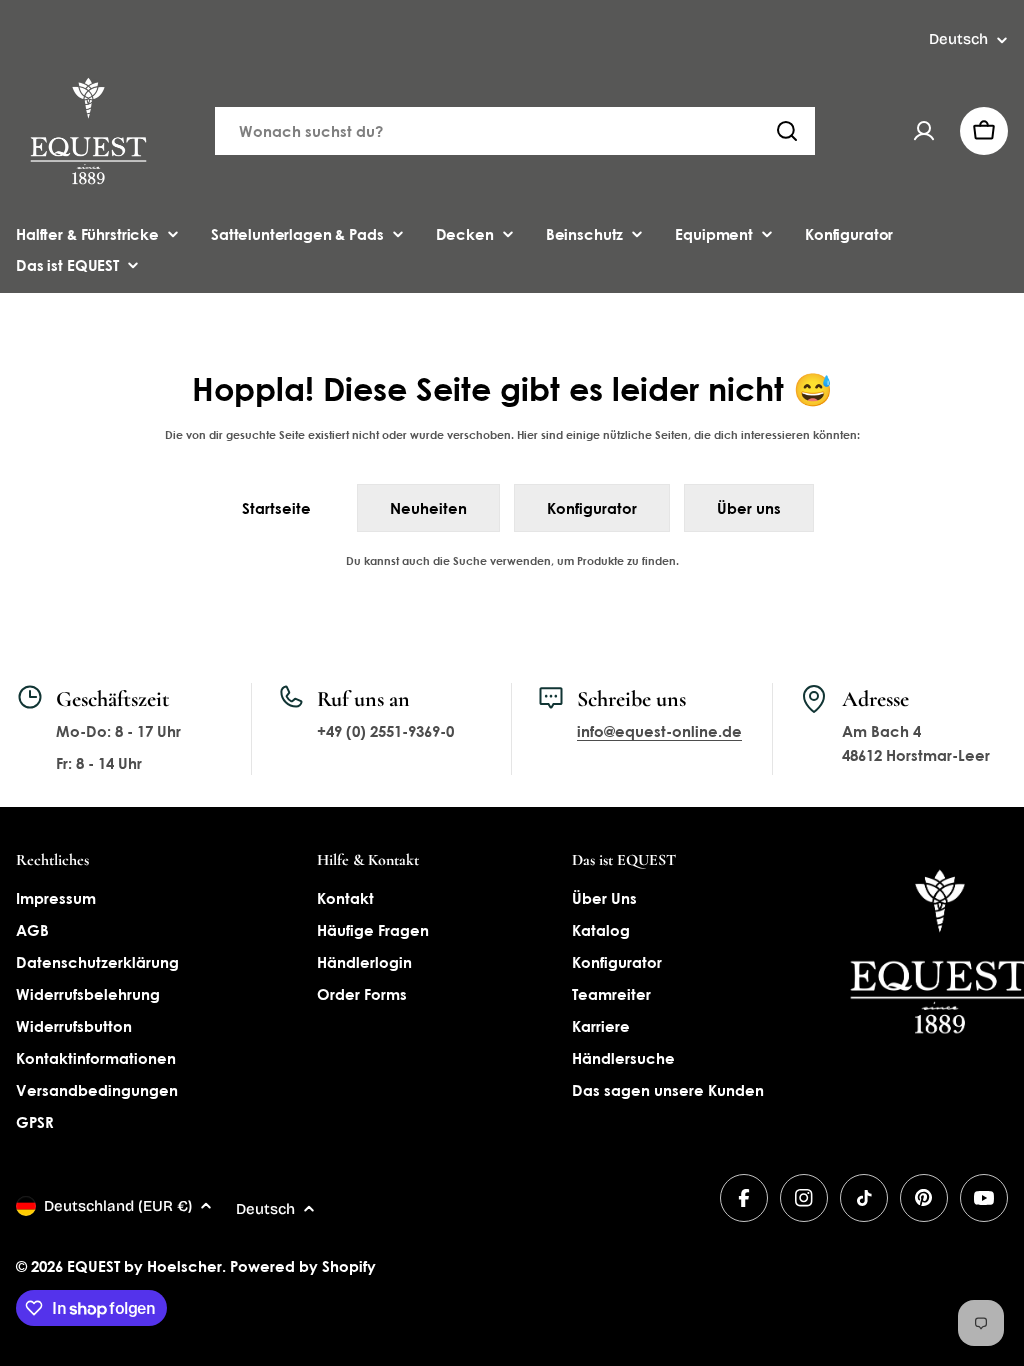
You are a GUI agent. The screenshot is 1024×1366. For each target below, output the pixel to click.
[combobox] (515, 131)
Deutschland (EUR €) (118, 1206)
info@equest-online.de (659, 731)
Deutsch (958, 39)
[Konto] (924, 131)
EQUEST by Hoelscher (144, 1266)
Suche (470, 560)
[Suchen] (787, 131)
